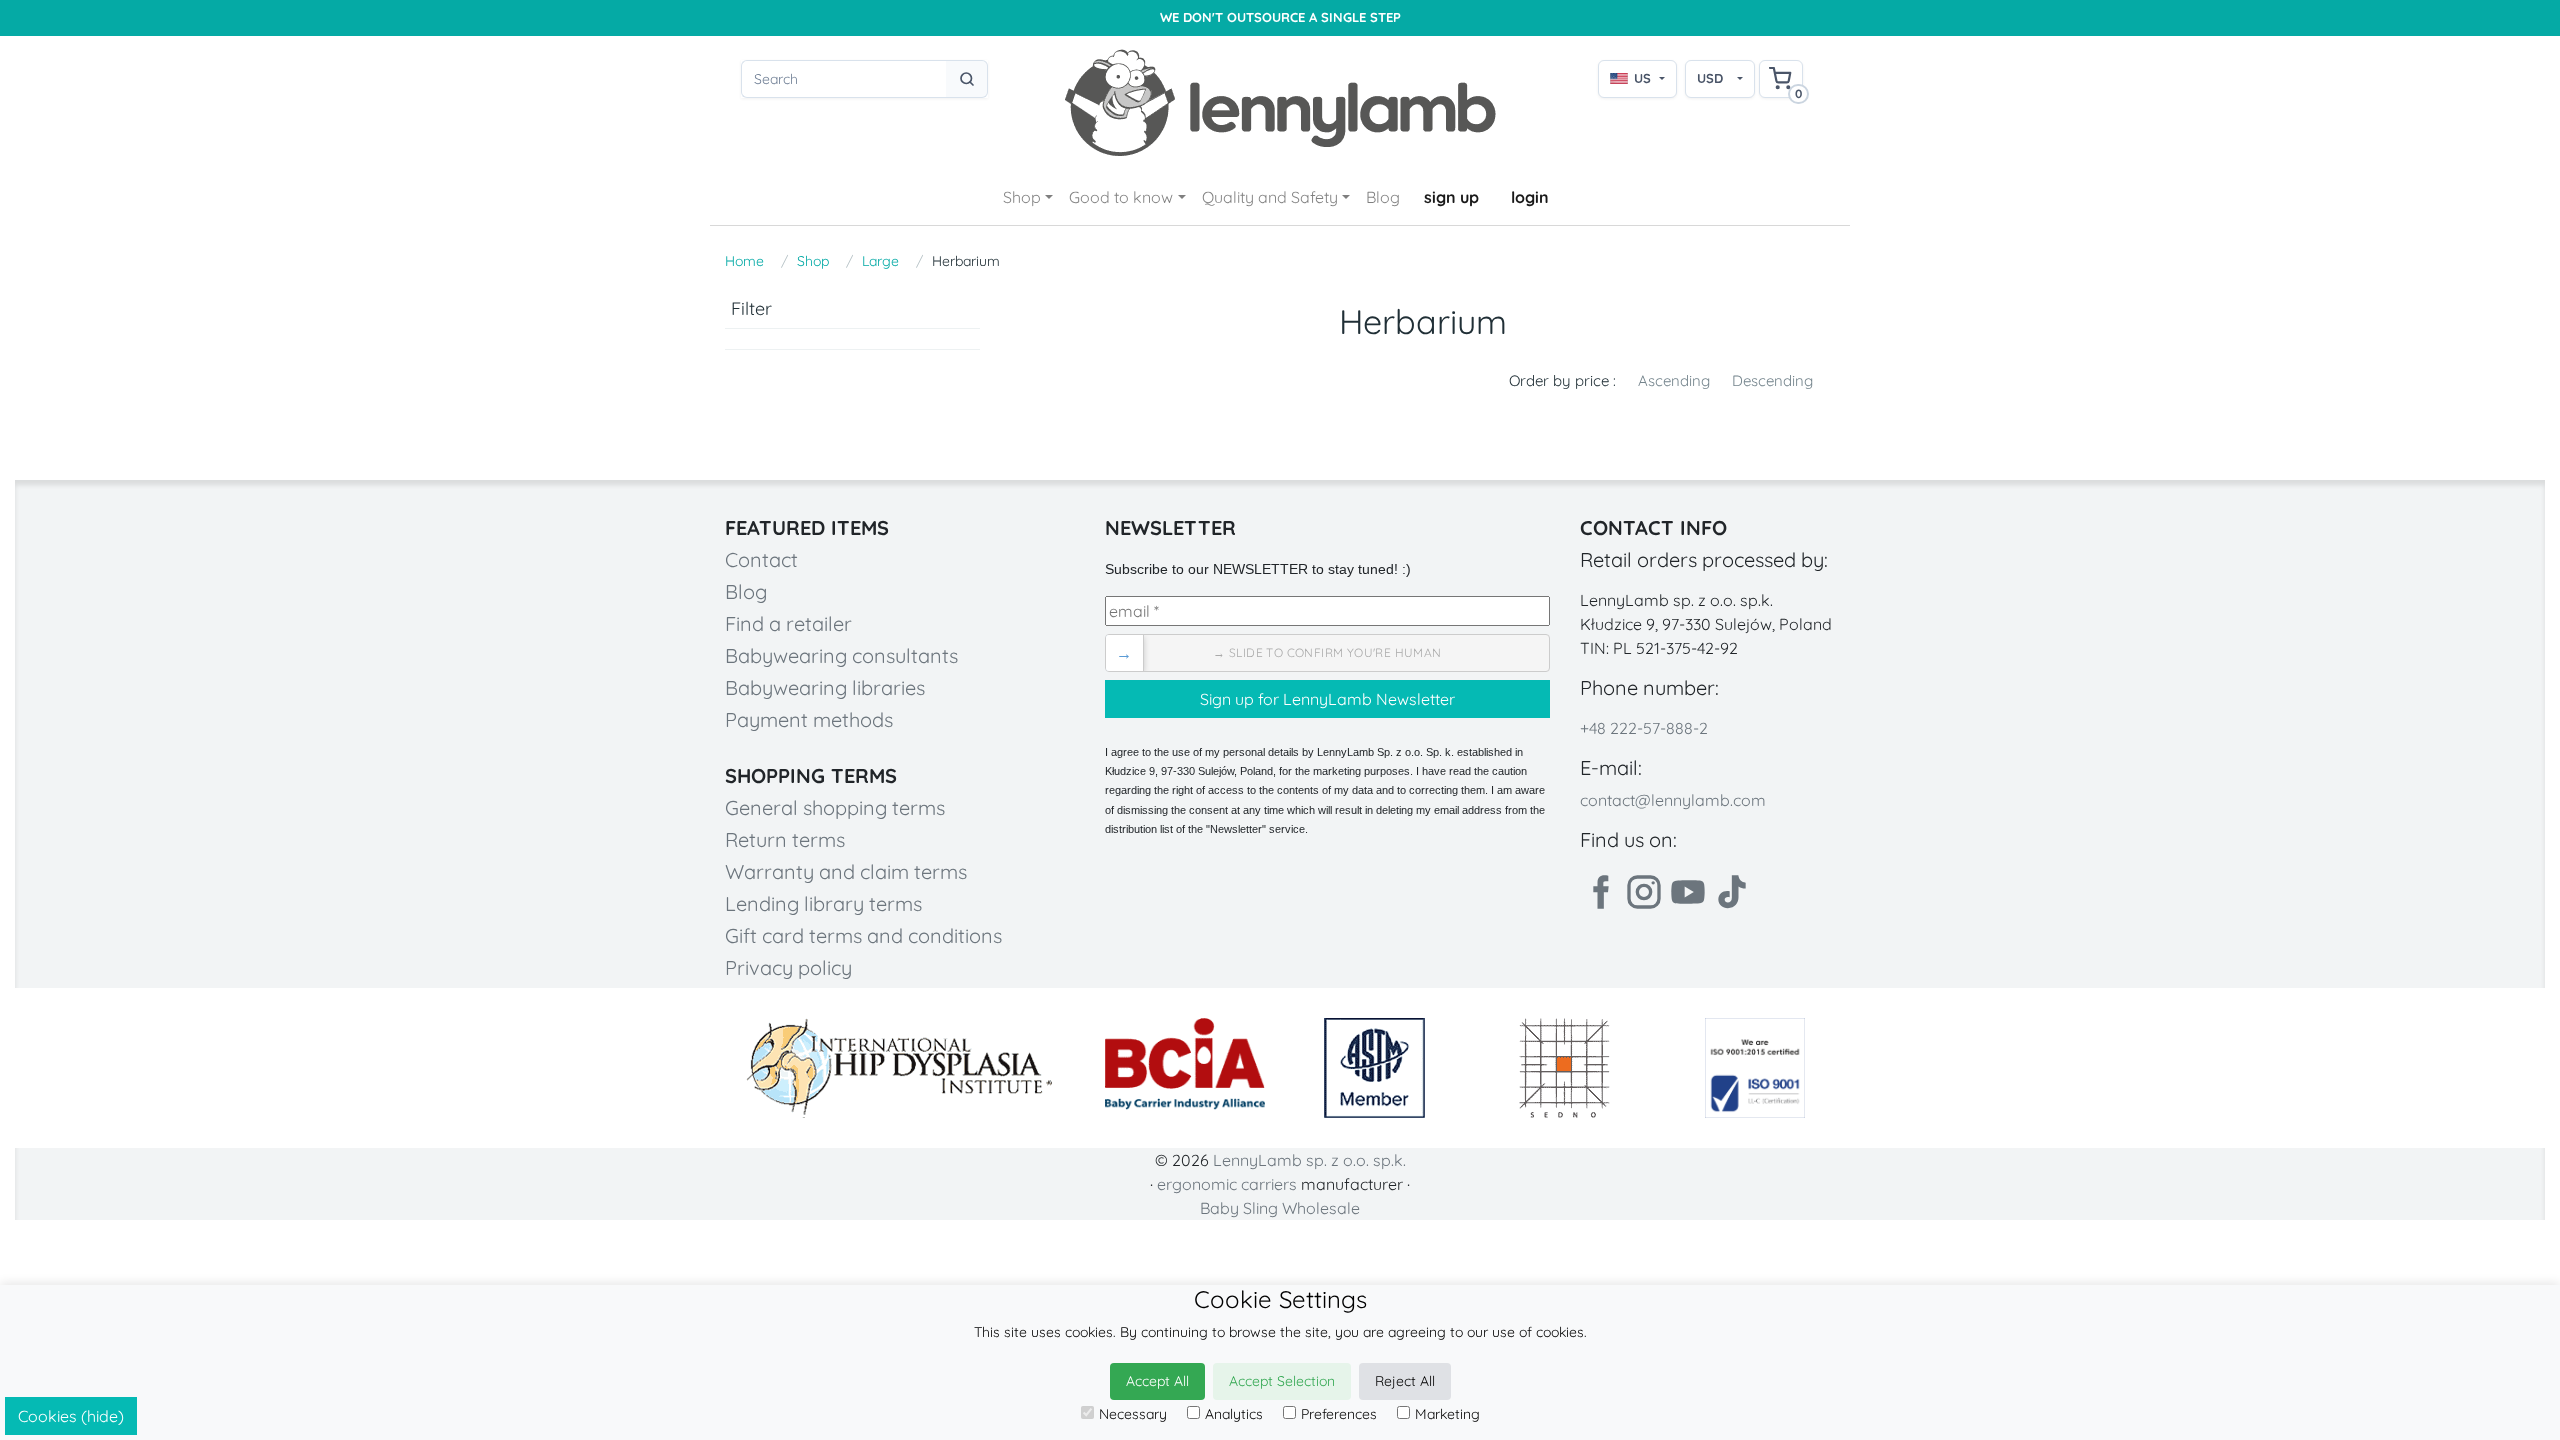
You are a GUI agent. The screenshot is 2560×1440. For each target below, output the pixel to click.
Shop (1022, 197)
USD (1710, 78)
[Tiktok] (1732, 892)
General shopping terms (835, 807)
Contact (761, 559)
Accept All (1157, 1381)
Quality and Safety (1270, 197)
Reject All (1405, 1381)
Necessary (1133, 1414)
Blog (1383, 197)
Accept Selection (1282, 1381)
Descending (1772, 380)
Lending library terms (823, 903)
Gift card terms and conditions (863, 935)
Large (880, 261)
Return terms (785, 839)
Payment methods (809, 719)
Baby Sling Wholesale (1280, 1208)
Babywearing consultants (841, 655)
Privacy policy (788, 967)
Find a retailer (788, 623)
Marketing (1447, 1414)
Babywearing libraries (825, 687)
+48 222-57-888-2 (1644, 728)
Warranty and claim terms (846, 871)
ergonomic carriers (1227, 1184)
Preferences (1339, 1414)
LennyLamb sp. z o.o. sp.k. (1309, 1160)
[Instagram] (1644, 892)
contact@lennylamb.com (1673, 800)
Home (744, 261)
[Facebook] (1600, 892)
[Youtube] (1688, 892)
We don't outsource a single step (1280, 17)
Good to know (1121, 197)
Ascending (1674, 380)
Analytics (1234, 1414)
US (1642, 78)
